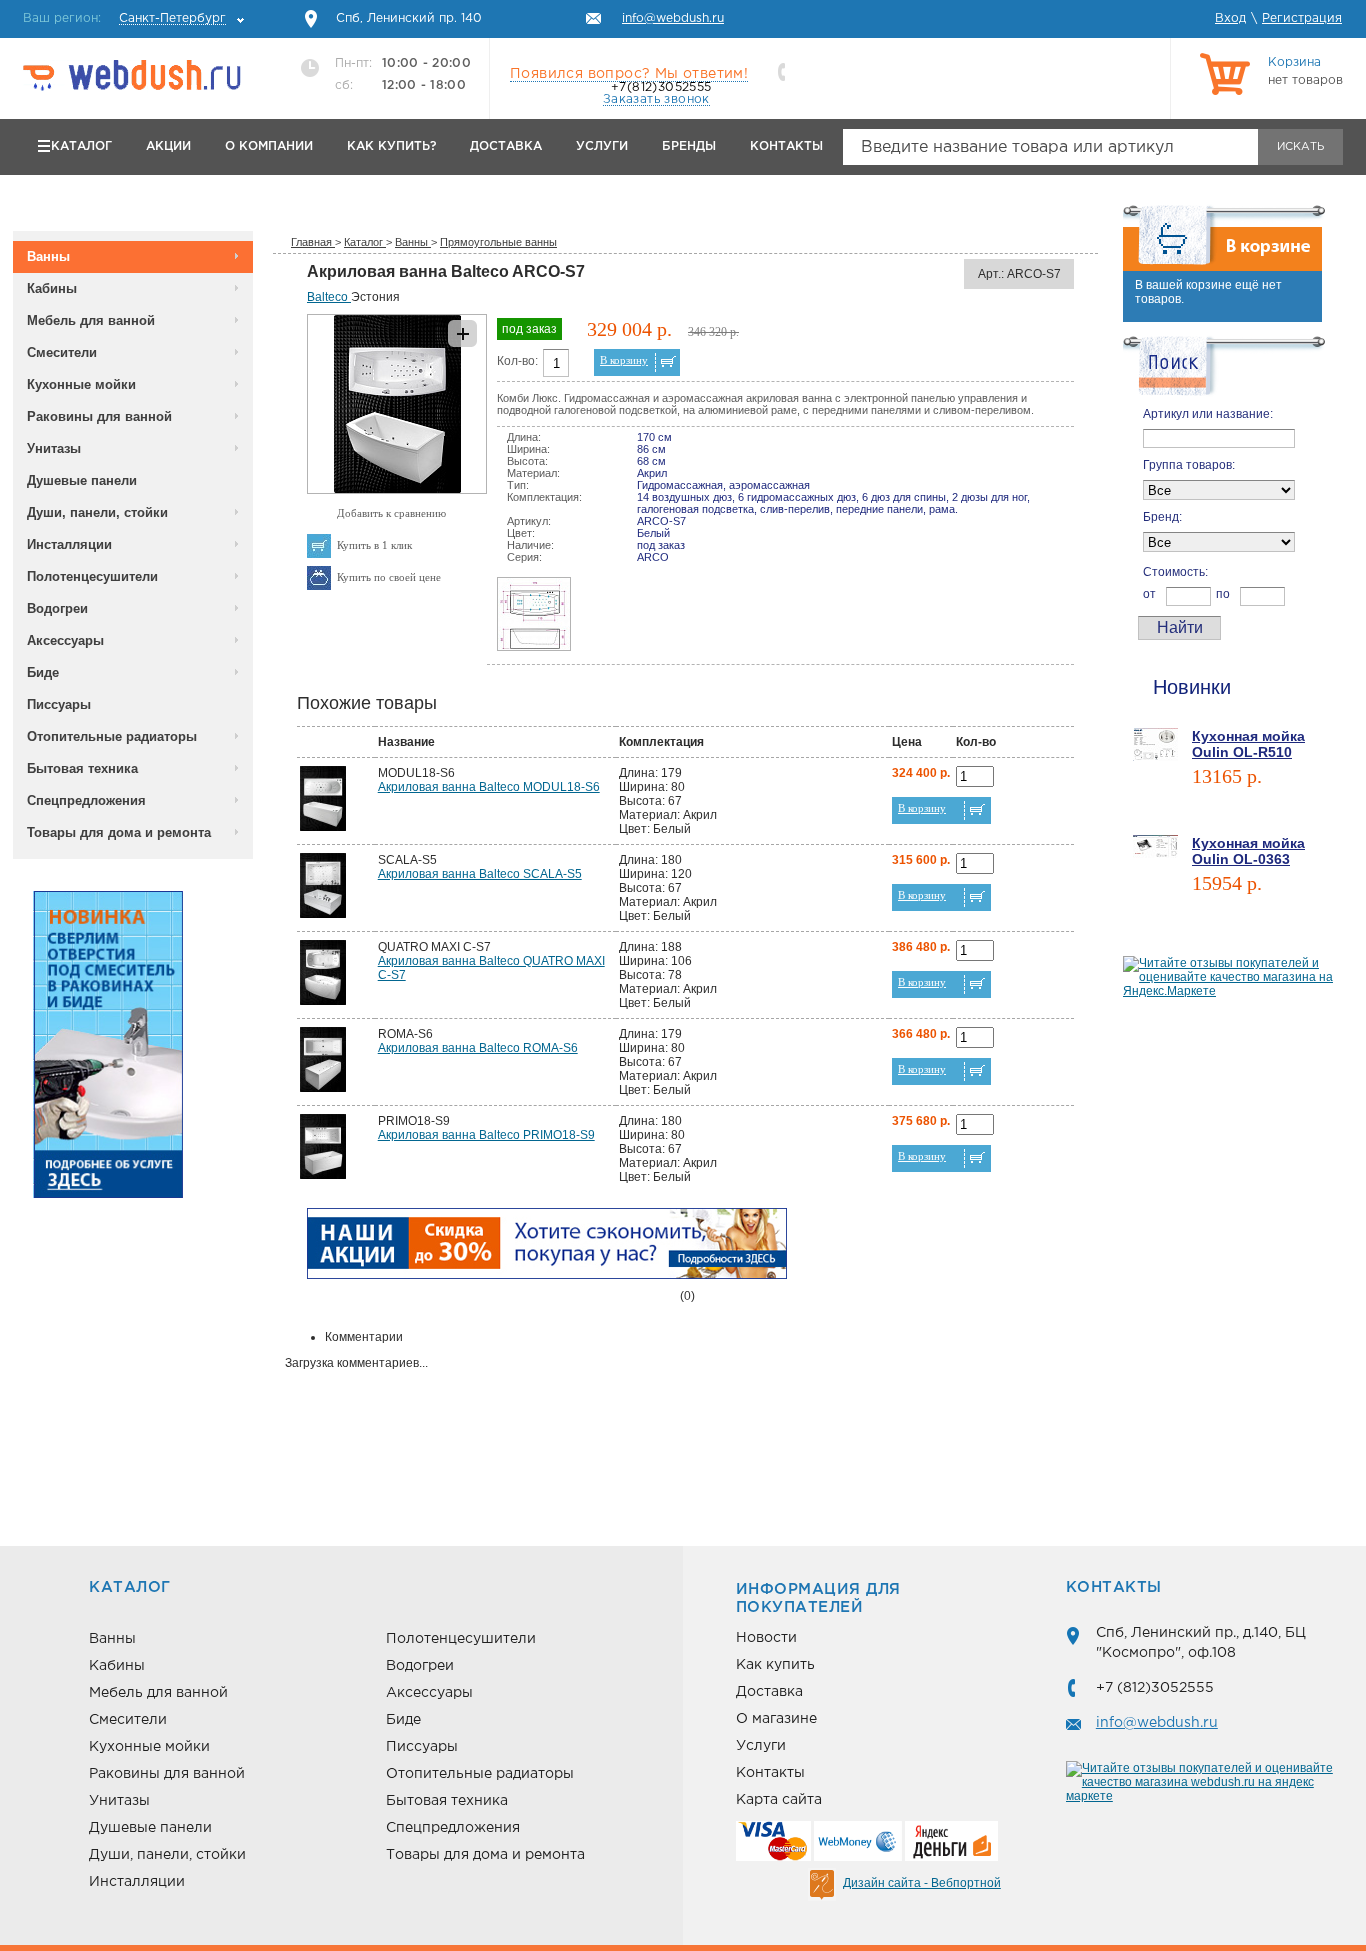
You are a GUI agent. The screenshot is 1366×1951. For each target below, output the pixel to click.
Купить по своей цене (389, 577)
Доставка (506, 146)
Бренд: (1162, 517)
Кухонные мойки (81, 384)
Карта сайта (779, 1800)
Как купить (775, 1665)
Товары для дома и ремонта (119, 832)
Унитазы (54, 448)
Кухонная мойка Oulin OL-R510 (1248, 744)
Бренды (689, 146)
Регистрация (1302, 18)
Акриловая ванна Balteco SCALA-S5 (480, 874)
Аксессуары (65, 640)
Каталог (81, 146)
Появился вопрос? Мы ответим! (629, 74)
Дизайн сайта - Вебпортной (922, 1883)
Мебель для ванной (91, 320)
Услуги (602, 146)
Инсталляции (69, 544)
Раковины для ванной (99, 416)
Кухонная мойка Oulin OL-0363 (1248, 851)
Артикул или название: (1208, 414)
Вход (1230, 18)
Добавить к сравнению (391, 513)
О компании (269, 146)
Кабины (52, 288)
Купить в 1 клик (374, 545)
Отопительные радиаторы (112, 736)
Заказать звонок (656, 99)
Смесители (62, 352)
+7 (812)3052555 (1155, 1688)
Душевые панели (82, 480)
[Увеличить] (397, 490)
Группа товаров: (1189, 465)
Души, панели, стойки (97, 512)
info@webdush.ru (1157, 1723)
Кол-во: (517, 361)
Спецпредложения (86, 800)
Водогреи (57, 608)
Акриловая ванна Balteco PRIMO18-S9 (486, 1135)
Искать (1300, 147)
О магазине (776, 1719)
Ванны (48, 256)
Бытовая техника (82, 768)
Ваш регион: (124, 18)
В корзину (624, 360)
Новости (766, 1638)
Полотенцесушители (92, 576)
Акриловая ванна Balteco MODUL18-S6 (489, 787)
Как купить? (391, 146)
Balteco (329, 297)
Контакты (786, 146)
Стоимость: (1175, 572)
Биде (43, 672)
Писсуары (59, 704)
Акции (168, 146)
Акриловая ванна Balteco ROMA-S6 (478, 1048)
